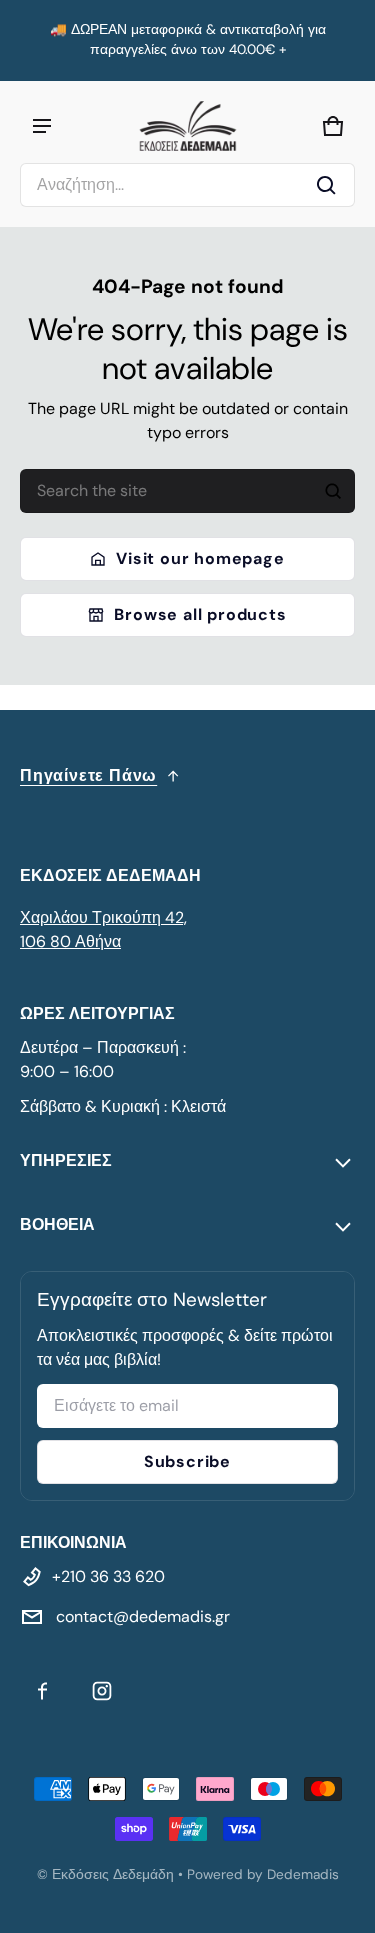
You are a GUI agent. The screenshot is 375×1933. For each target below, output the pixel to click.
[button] (187, 185)
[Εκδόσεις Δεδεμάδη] (188, 126)
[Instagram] (102, 1691)
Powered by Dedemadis (263, 1874)
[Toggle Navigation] (42, 126)
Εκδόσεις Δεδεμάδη (113, 1874)
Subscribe (187, 1461)
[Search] (333, 491)
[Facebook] (42, 1691)
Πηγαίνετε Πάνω (88, 775)
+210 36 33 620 (108, 1576)
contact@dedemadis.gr (141, 1616)
